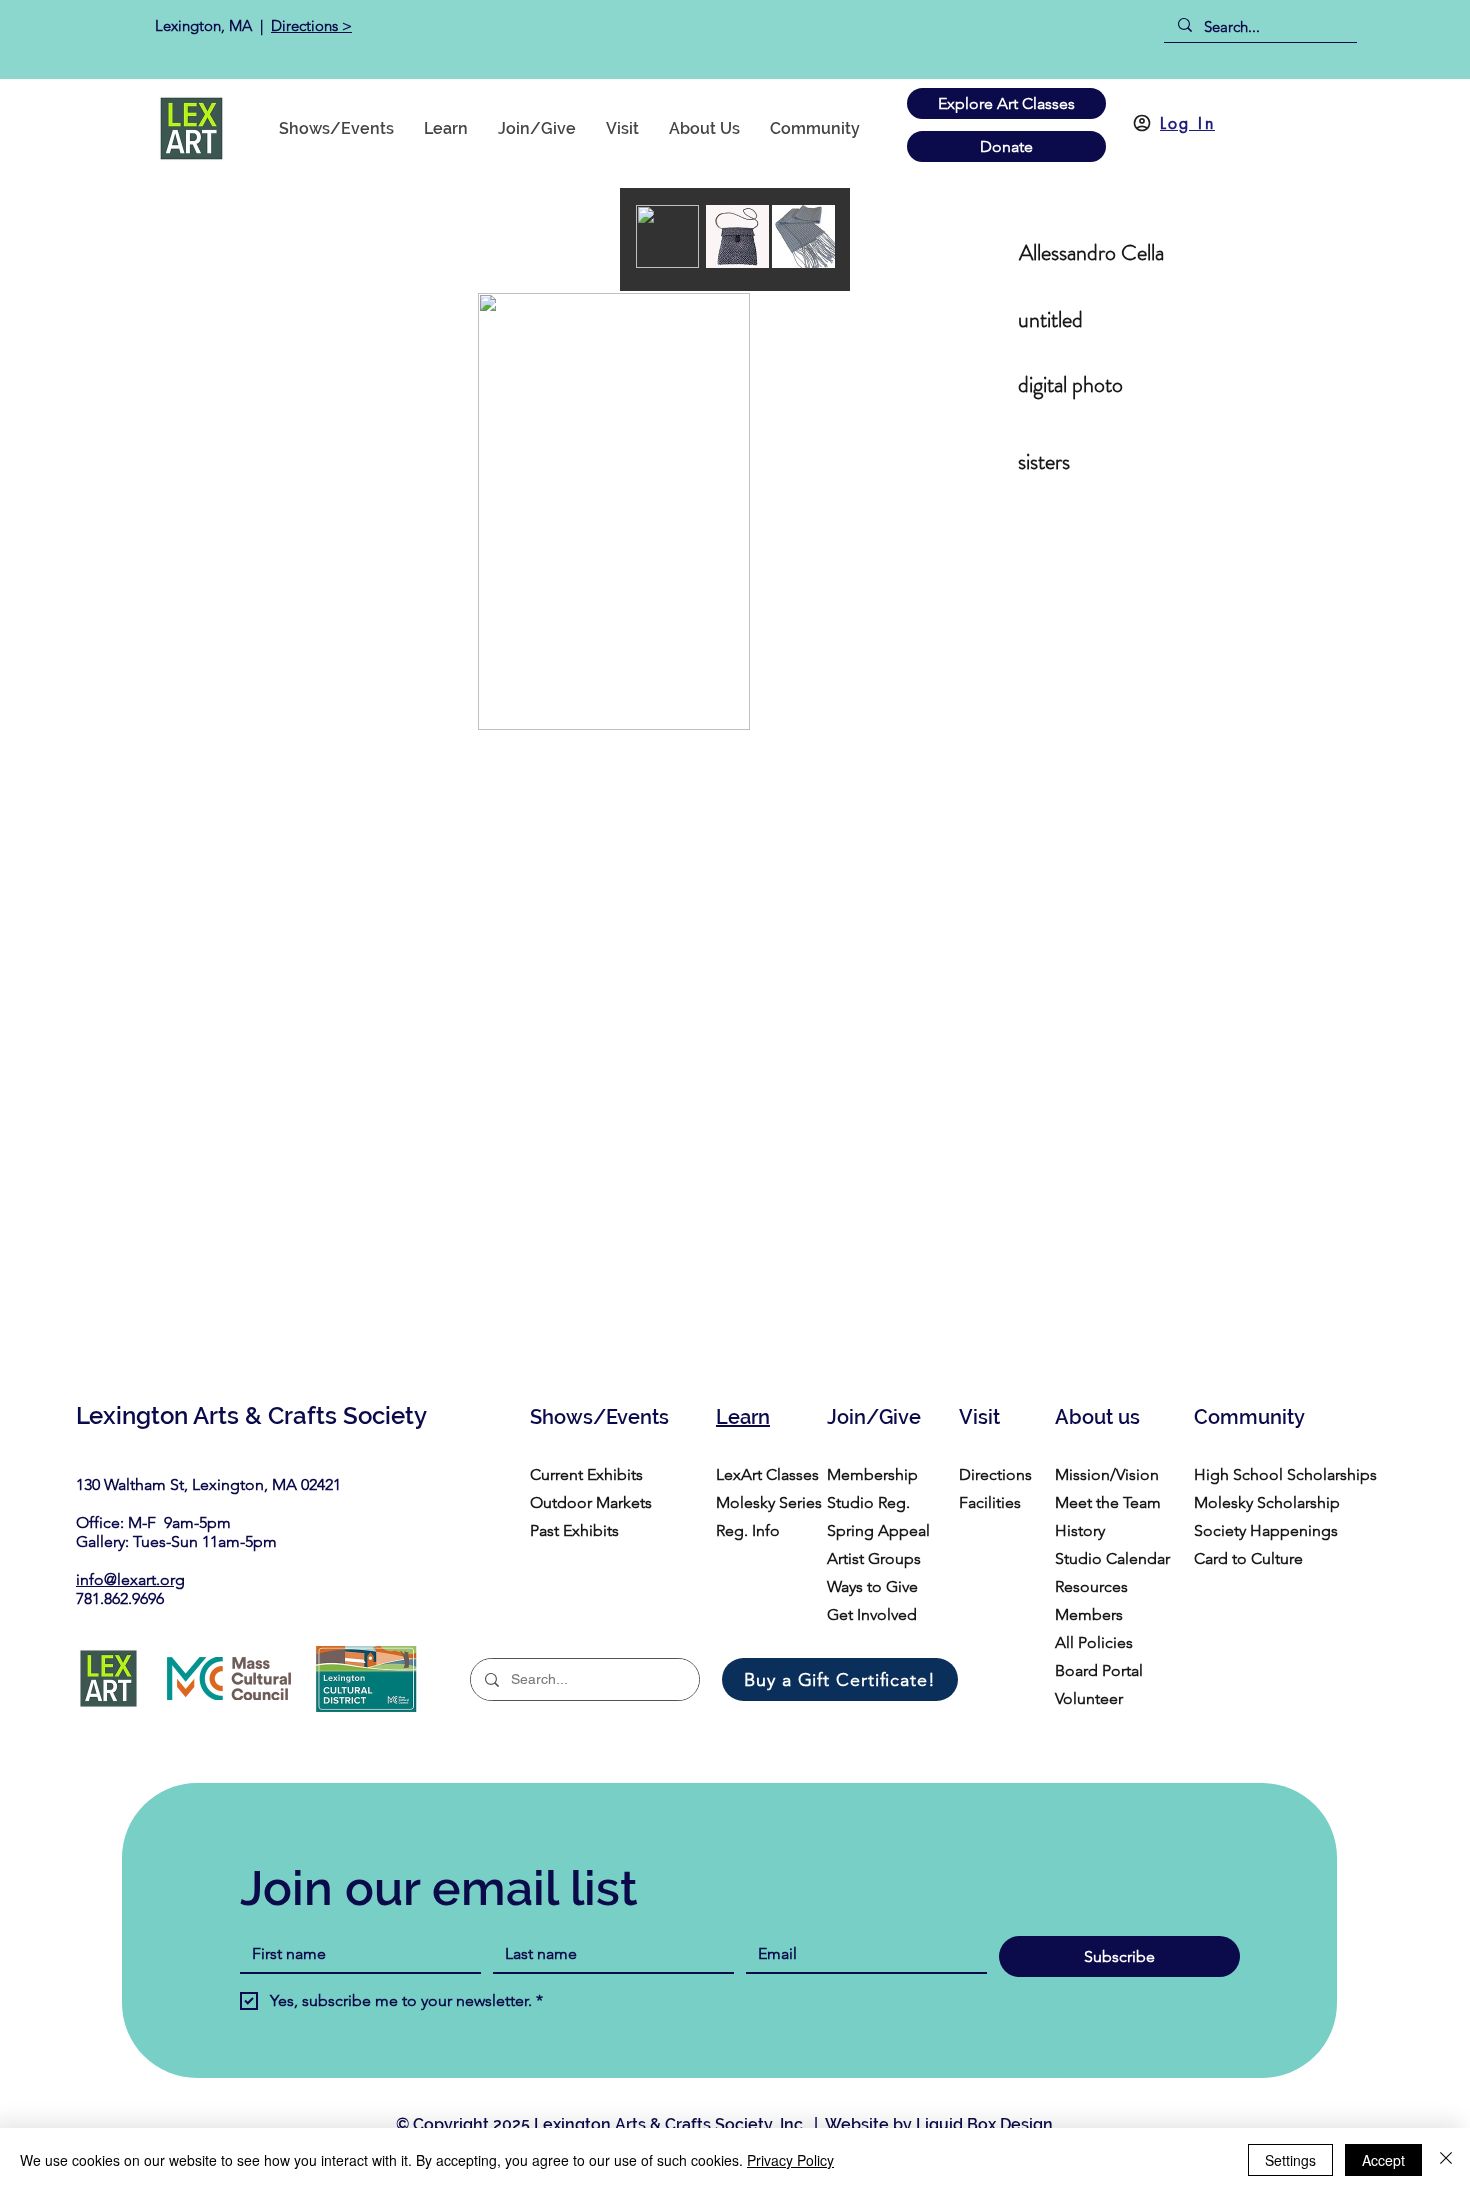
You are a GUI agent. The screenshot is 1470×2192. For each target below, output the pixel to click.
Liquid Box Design (984, 2124)
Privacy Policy (790, 2160)
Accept (1383, 2160)
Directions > (311, 25)
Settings (1290, 2160)
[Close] (1446, 2160)
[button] (815, 128)
